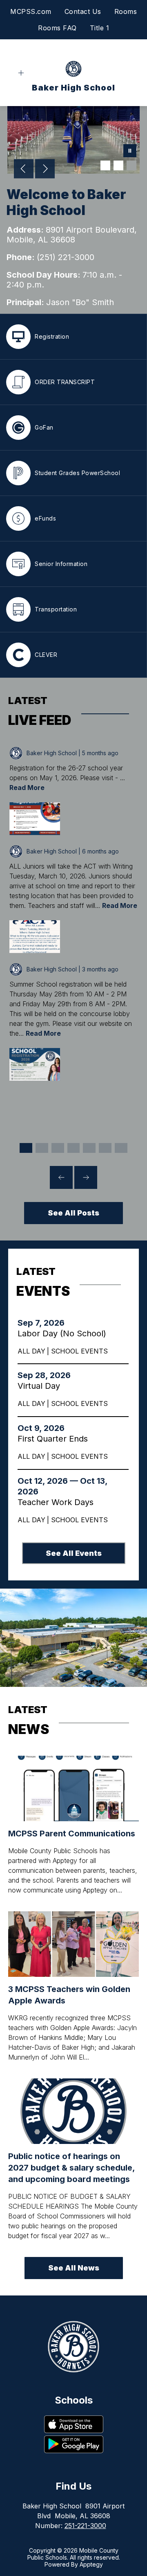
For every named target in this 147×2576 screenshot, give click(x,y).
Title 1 (100, 28)
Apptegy (91, 2564)
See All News (74, 2268)
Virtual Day (41, 1386)
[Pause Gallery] (130, 152)
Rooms (126, 11)
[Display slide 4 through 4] (74, 1148)
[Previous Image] (24, 170)
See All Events (74, 1553)
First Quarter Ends (56, 1439)
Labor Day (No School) (63, 1333)
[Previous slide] (61, 1177)
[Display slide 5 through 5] (89, 1148)
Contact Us (83, 11)
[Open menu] (21, 73)
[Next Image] (45, 170)
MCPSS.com (31, 11)
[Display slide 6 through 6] (105, 1148)
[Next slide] (86, 1177)
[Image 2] (118, 165)
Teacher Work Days (59, 1502)
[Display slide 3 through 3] (58, 1148)
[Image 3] (131, 165)
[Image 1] (105, 165)
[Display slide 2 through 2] (42, 1148)
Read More (27, 788)
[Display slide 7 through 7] (121, 1148)
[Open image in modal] (35, 819)
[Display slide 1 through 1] (26, 1148)
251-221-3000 (85, 2526)
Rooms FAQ (57, 28)
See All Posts (73, 1213)
